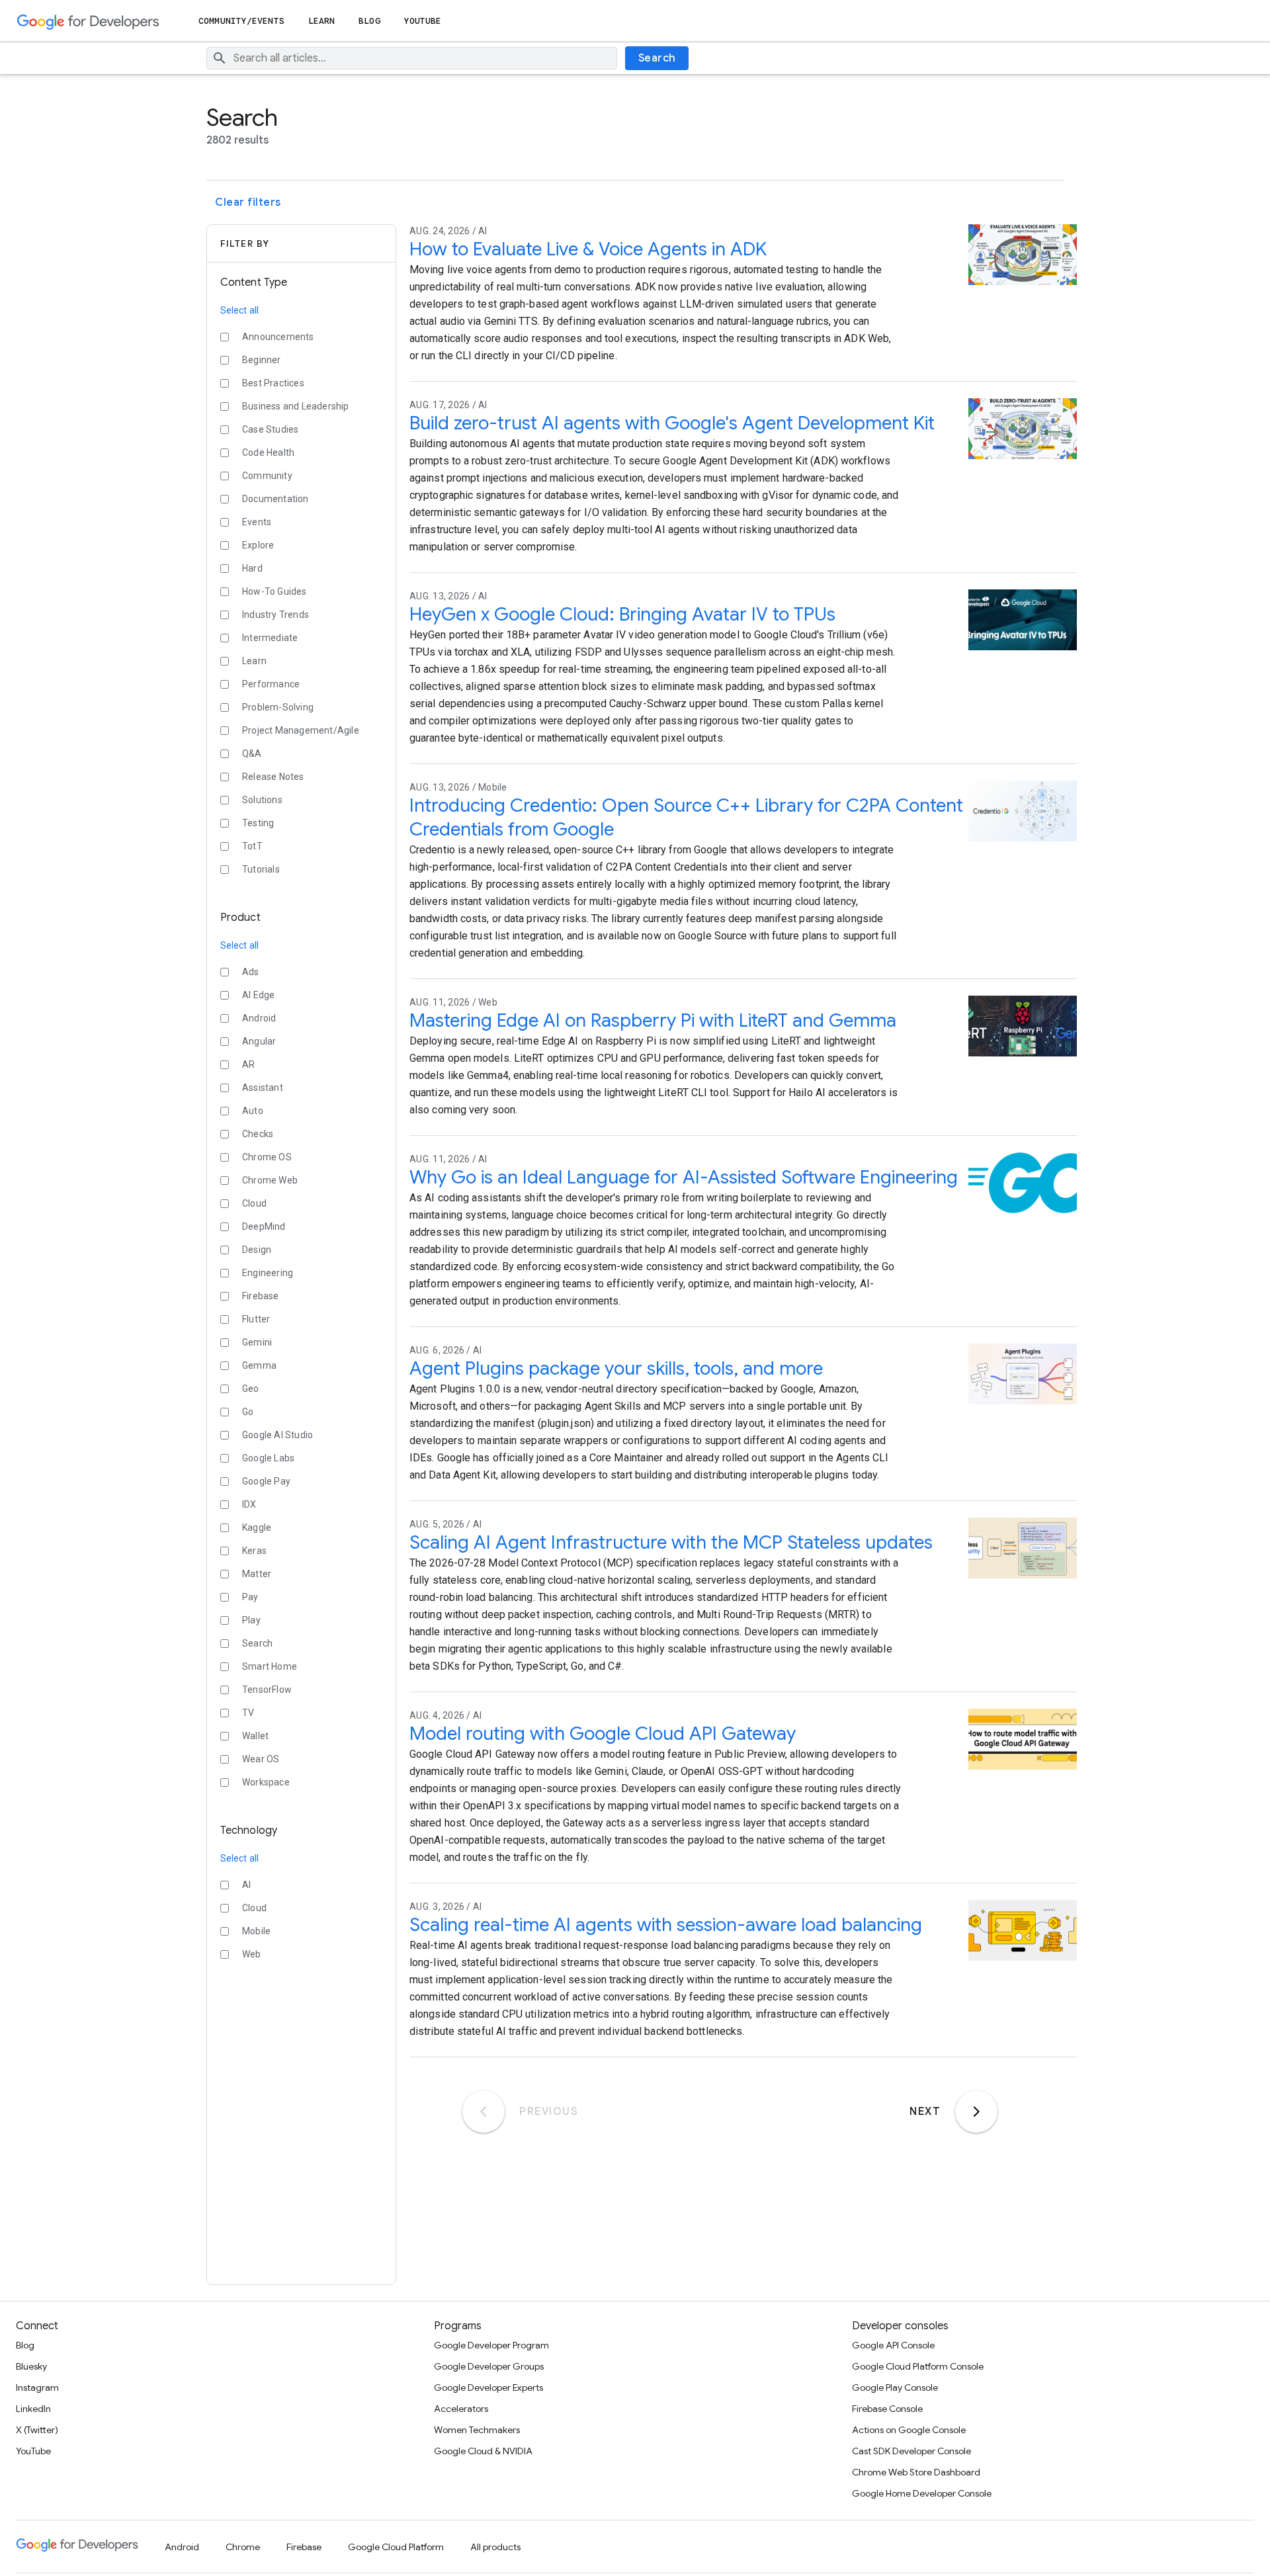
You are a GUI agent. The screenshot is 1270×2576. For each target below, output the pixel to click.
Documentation (275, 499)
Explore (258, 545)
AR (248, 1064)
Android (259, 1018)
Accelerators (461, 2409)
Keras (254, 1551)
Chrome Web (270, 1180)
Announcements (278, 337)
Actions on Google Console (909, 2430)
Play (251, 1620)
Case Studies (270, 429)
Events (257, 522)
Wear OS (261, 1759)
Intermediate (270, 638)
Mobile (256, 1931)
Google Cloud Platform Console (918, 2366)
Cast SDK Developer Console (911, 2451)
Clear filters (248, 202)
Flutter (256, 1319)
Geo (251, 1389)
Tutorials (261, 869)
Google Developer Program (491, 2345)
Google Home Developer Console (922, 2493)
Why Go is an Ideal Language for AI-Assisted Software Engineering (684, 1177)
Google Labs (268, 1458)
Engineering (268, 1273)
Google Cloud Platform (396, 2547)
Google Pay (266, 1481)
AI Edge (258, 995)
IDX (249, 1504)
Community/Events (241, 21)
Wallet (255, 1736)
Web (252, 1954)
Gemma (259, 1365)
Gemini (257, 1342)
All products (495, 2547)
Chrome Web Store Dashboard (916, 2472)
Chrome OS (267, 1157)
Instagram (37, 2387)
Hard (252, 568)
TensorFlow (267, 1690)
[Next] (976, 2112)
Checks (258, 1134)
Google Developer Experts (488, 2387)
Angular (259, 1041)
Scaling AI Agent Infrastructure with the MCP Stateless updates (671, 1542)
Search (657, 58)
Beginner (262, 360)
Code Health (268, 452)
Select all (239, 310)
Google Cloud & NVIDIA (483, 2451)
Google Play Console (895, 2387)
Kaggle (257, 1527)
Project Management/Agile (301, 730)
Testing (258, 823)
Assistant (263, 1088)
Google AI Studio (277, 1435)
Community (267, 476)
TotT (252, 846)
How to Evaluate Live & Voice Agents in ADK (588, 249)
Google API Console (893, 2345)
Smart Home (270, 1666)
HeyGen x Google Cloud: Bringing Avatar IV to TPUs (622, 614)
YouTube (423, 21)
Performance (271, 684)
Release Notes (273, 777)
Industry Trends (275, 615)
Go (248, 1412)
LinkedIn (33, 2409)
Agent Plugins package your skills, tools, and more (616, 1368)
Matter (257, 1574)
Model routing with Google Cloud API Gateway (603, 1734)
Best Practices (273, 383)
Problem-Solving (278, 707)
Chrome (243, 2547)
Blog (369, 21)
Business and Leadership (296, 406)
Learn (322, 21)
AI (246, 1885)
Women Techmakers (477, 2430)
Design (257, 1250)
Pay (250, 1597)
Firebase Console (887, 2409)
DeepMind (264, 1226)
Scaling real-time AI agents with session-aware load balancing (666, 1925)
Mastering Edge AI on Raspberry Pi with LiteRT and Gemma (653, 1020)
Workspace (266, 1782)
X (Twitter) (37, 2430)
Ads (251, 972)
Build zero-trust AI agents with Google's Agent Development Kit (672, 423)
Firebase (261, 1296)
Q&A (252, 753)
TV (248, 1713)
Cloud (254, 1203)
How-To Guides (275, 591)
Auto (253, 1111)
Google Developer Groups (489, 2366)
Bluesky (31, 2366)
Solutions (262, 800)
